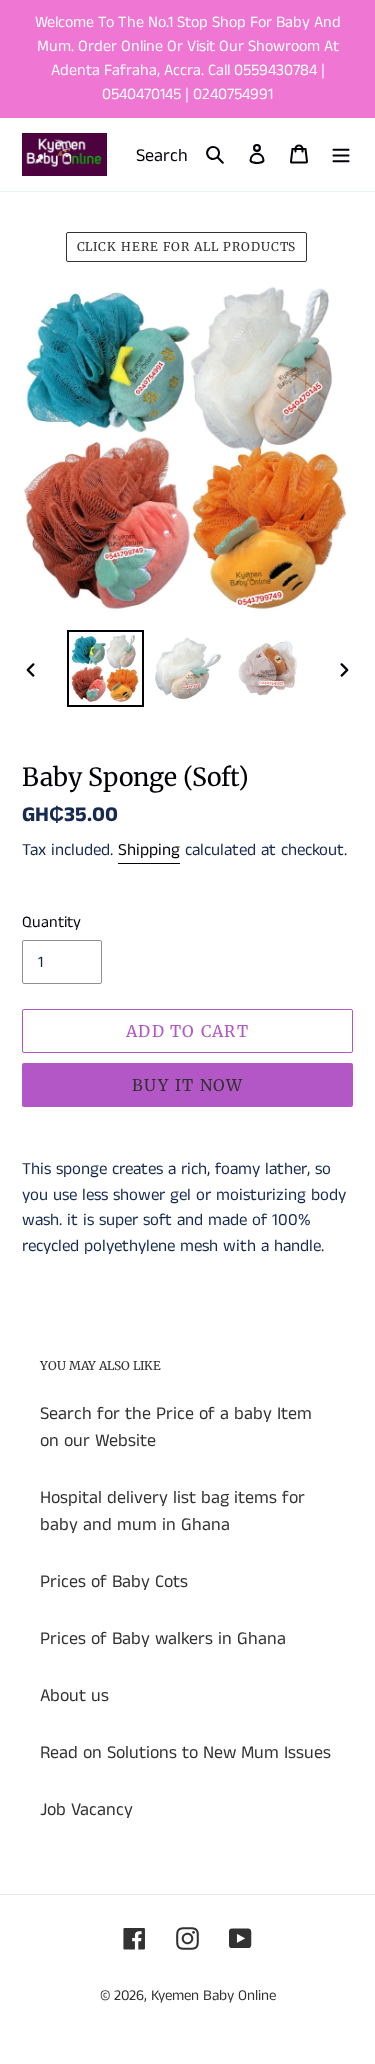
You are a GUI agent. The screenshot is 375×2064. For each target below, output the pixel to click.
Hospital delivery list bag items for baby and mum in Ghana (172, 1511)
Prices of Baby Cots (114, 1582)
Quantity (51, 922)
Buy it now (188, 1085)
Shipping (149, 850)
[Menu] (341, 154)
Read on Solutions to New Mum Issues (185, 1753)
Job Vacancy (86, 1810)
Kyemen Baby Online (213, 1995)
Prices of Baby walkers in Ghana (163, 1639)
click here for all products (187, 246)
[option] (106, 668)
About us (74, 1696)
